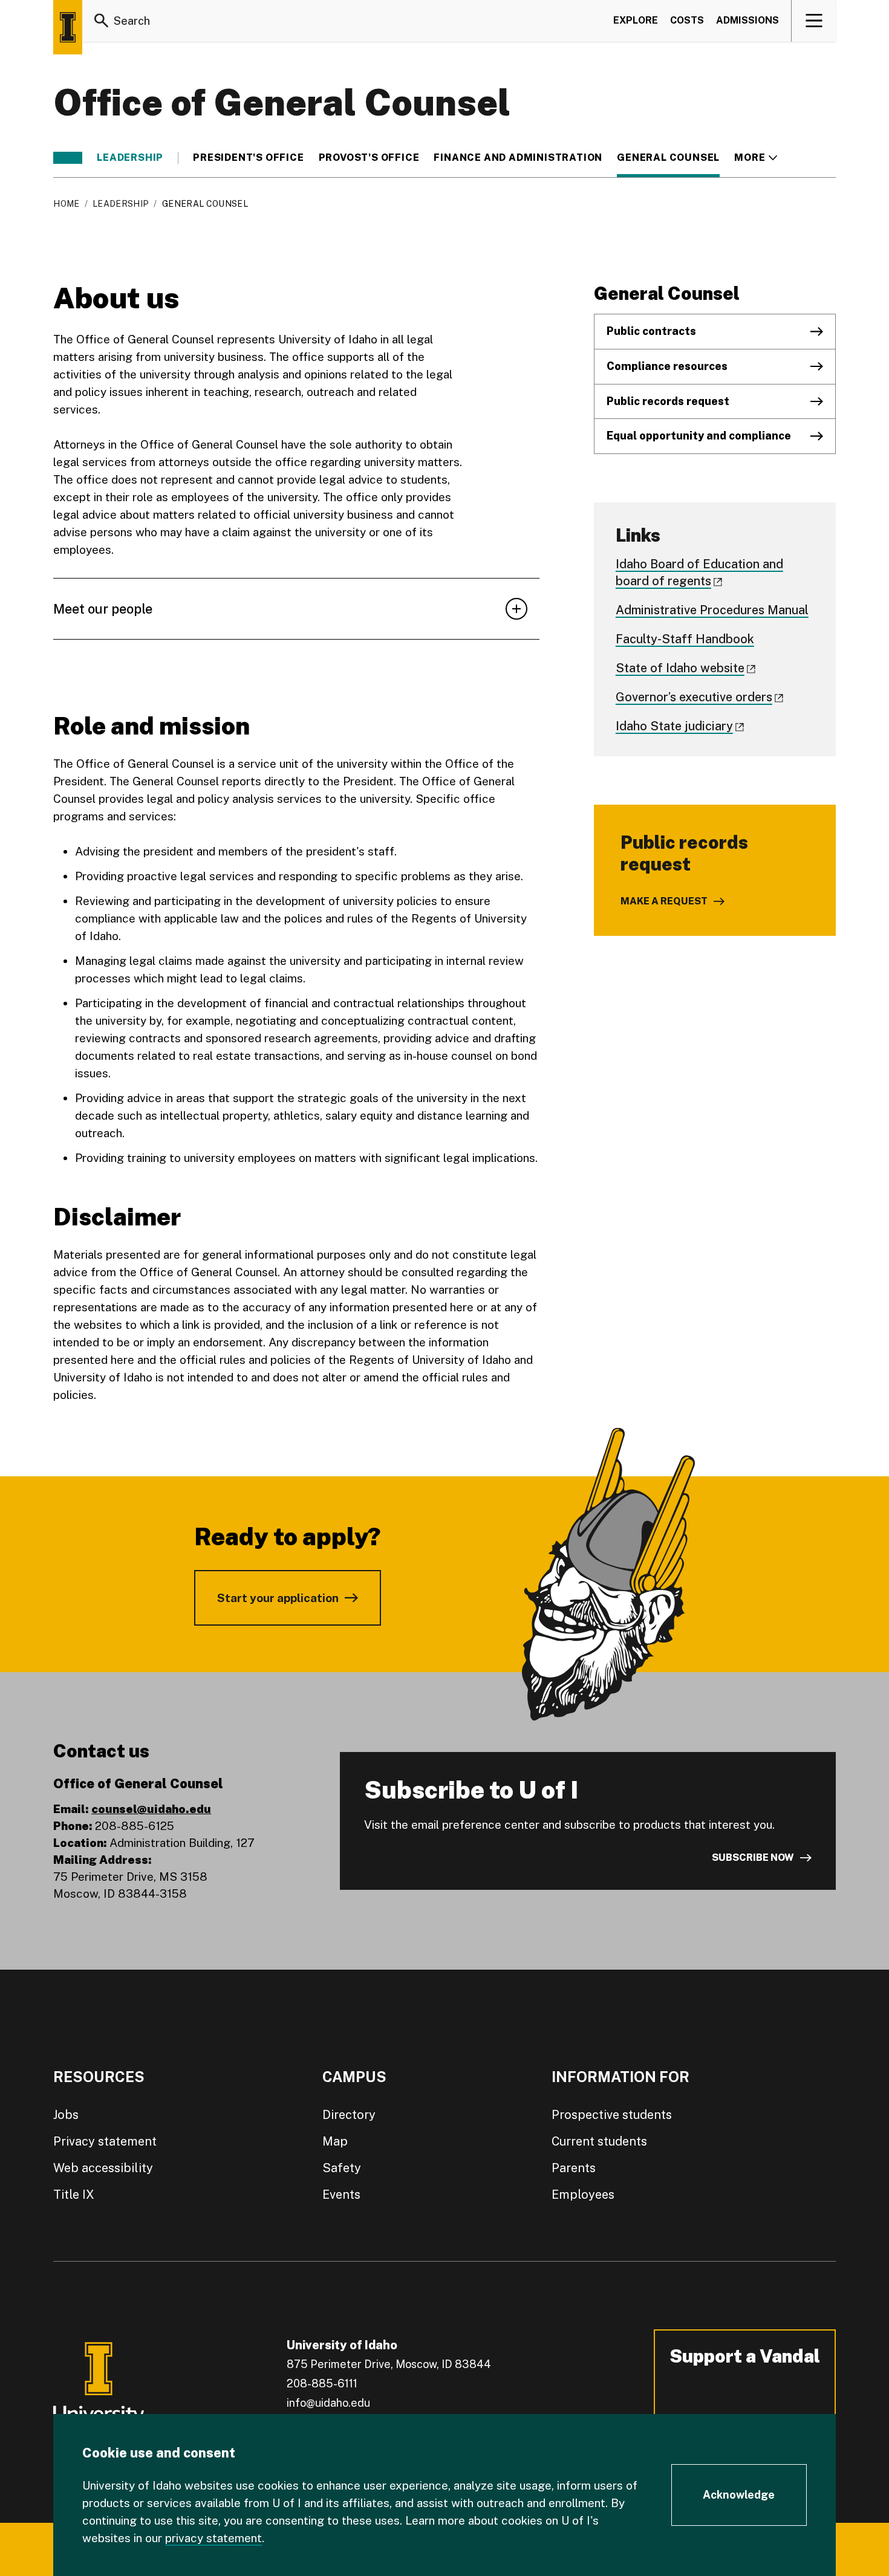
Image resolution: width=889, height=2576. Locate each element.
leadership (130, 158)
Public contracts (651, 331)
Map (335, 2141)
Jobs (66, 2115)
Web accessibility (103, 2168)
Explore (636, 20)
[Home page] (68, 27)
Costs (687, 20)
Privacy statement (105, 2141)
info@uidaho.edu (328, 2403)
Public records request (668, 401)
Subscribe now (753, 1857)
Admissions (747, 20)
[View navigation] (814, 21)
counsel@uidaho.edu (151, 1809)
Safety (342, 2168)
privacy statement (213, 2538)
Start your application (278, 1598)
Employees (583, 2195)
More (756, 158)
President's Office (248, 158)
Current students (599, 2141)
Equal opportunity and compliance (699, 436)
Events (341, 2195)
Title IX (74, 2195)
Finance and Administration (518, 158)
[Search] (102, 21)
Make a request (664, 901)
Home (66, 204)
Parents (574, 2168)
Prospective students (612, 2115)
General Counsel (668, 158)
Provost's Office (369, 158)
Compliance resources (667, 366)
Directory (349, 2115)
